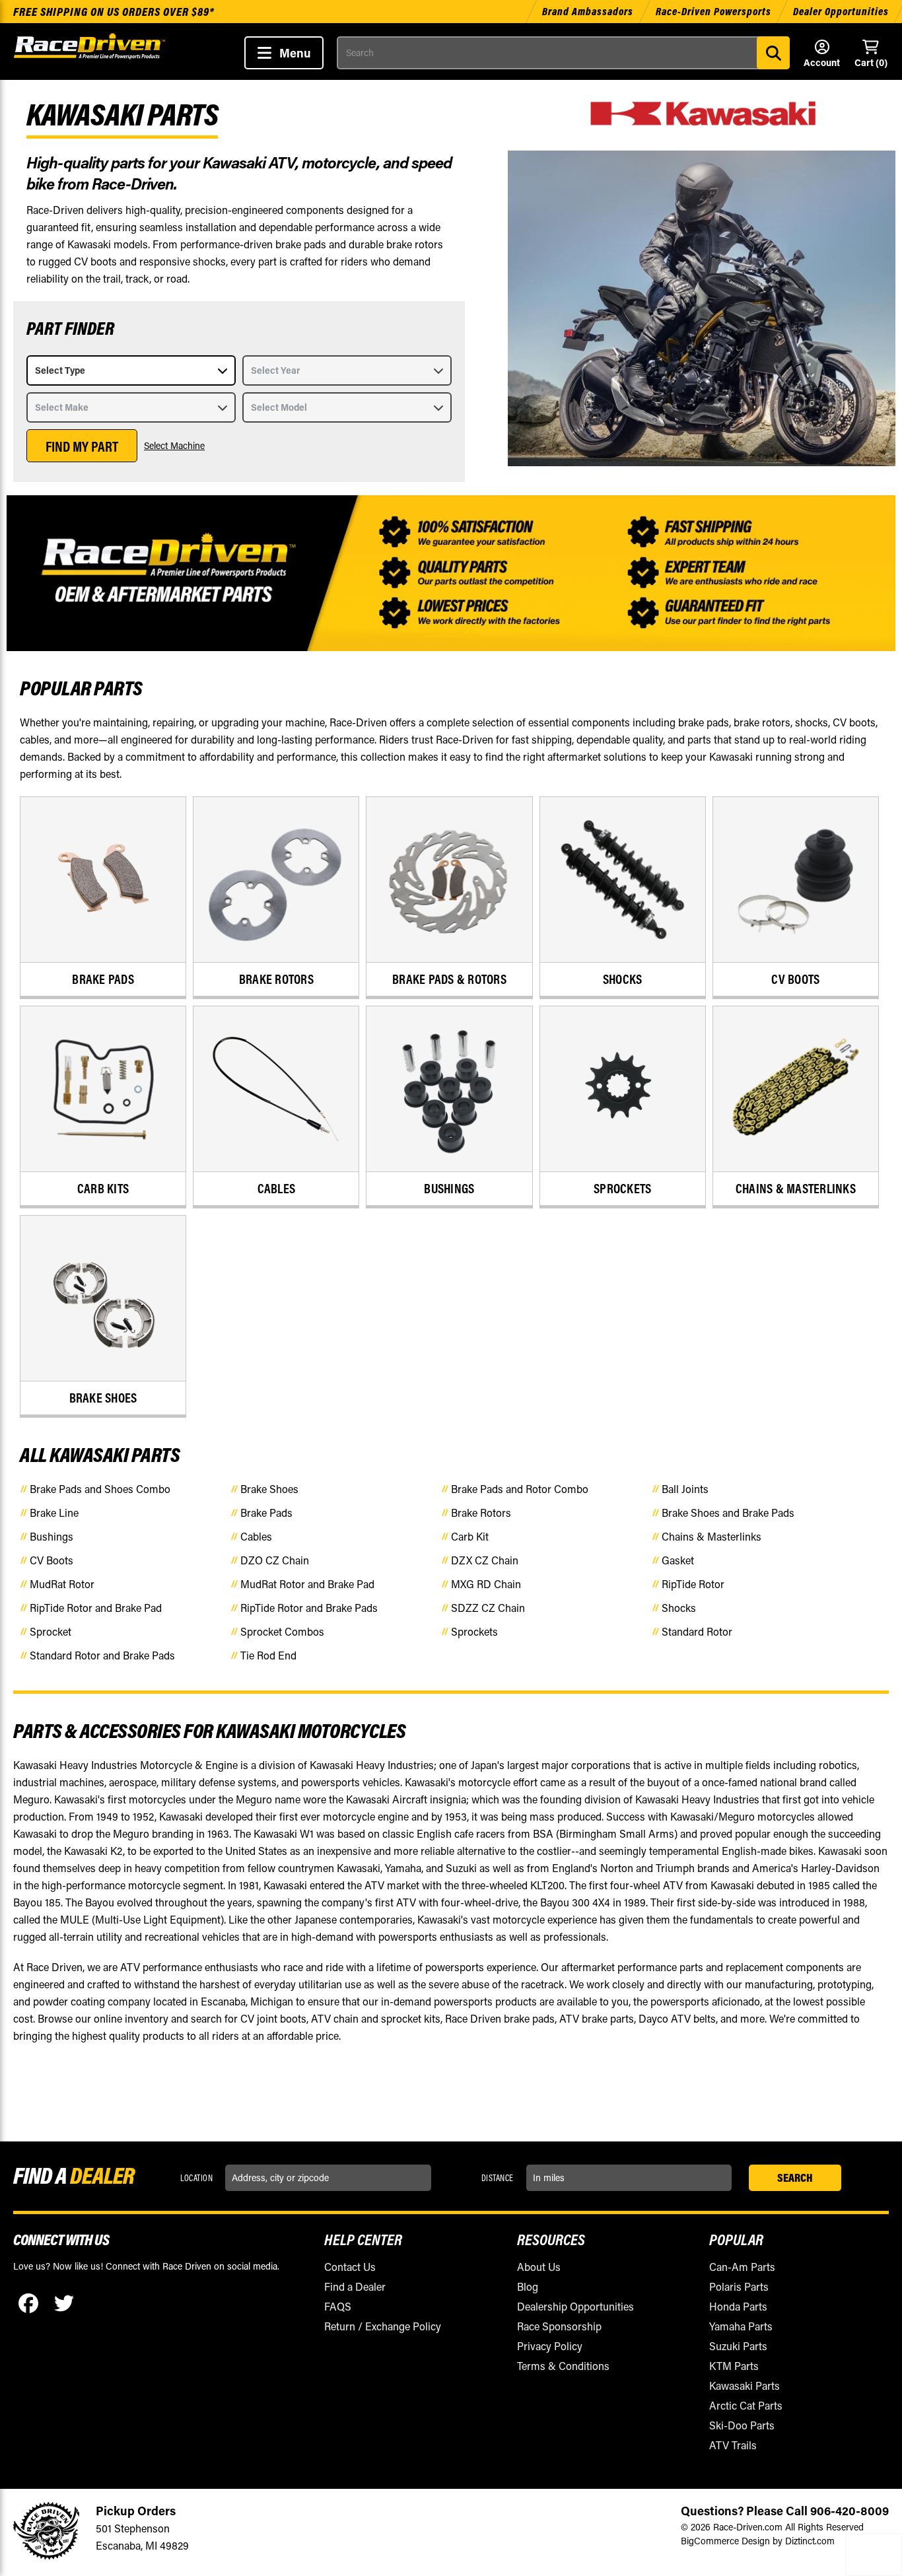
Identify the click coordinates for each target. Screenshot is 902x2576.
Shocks (679, 1608)
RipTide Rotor (693, 1584)
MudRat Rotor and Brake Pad (307, 1584)
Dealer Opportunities (841, 11)
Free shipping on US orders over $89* (114, 12)
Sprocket (51, 1631)
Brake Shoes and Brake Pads (728, 1513)
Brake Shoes (269, 1489)
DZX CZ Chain (485, 1560)
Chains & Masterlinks (711, 1536)
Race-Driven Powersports (713, 11)
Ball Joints (685, 1489)
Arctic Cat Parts (746, 2405)
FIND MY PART (82, 446)
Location (196, 2178)
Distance (498, 2178)
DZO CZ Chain (275, 1560)
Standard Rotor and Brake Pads (102, 1655)
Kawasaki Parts (745, 2385)
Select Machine (174, 445)
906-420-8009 (850, 2511)
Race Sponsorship (559, 2326)
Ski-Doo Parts (742, 2425)
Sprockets (474, 1631)
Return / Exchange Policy (383, 2326)
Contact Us (350, 2267)
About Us (539, 2267)
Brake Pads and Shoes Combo (100, 1489)
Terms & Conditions (563, 2366)
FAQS (338, 2306)
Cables (256, 1536)
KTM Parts (734, 2366)
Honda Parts (738, 2306)
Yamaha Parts (741, 2326)
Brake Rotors (481, 1513)
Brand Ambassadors (589, 11)
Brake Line (54, 1513)
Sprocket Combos (282, 1631)
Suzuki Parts (738, 2346)
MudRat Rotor (62, 1584)
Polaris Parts (739, 2286)
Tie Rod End (268, 1655)
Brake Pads (266, 1513)
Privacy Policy (550, 2346)
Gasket (678, 1560)
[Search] (773, 53)
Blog (528, 2286)
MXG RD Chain (486, 1584)
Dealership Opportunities (575, 2306)
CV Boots (52, 1560)
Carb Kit (470, 1536)
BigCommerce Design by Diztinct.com (758, 2541)
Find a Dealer (355, 2286)
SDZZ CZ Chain (488, 1608)
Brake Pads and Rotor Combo (520, 1489)
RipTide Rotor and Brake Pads (309, 1608)
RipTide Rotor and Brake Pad (96, 1608)
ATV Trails (733, 2445)
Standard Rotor (697, 1631)
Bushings (52, 1536)
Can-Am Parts (742, 2267)
